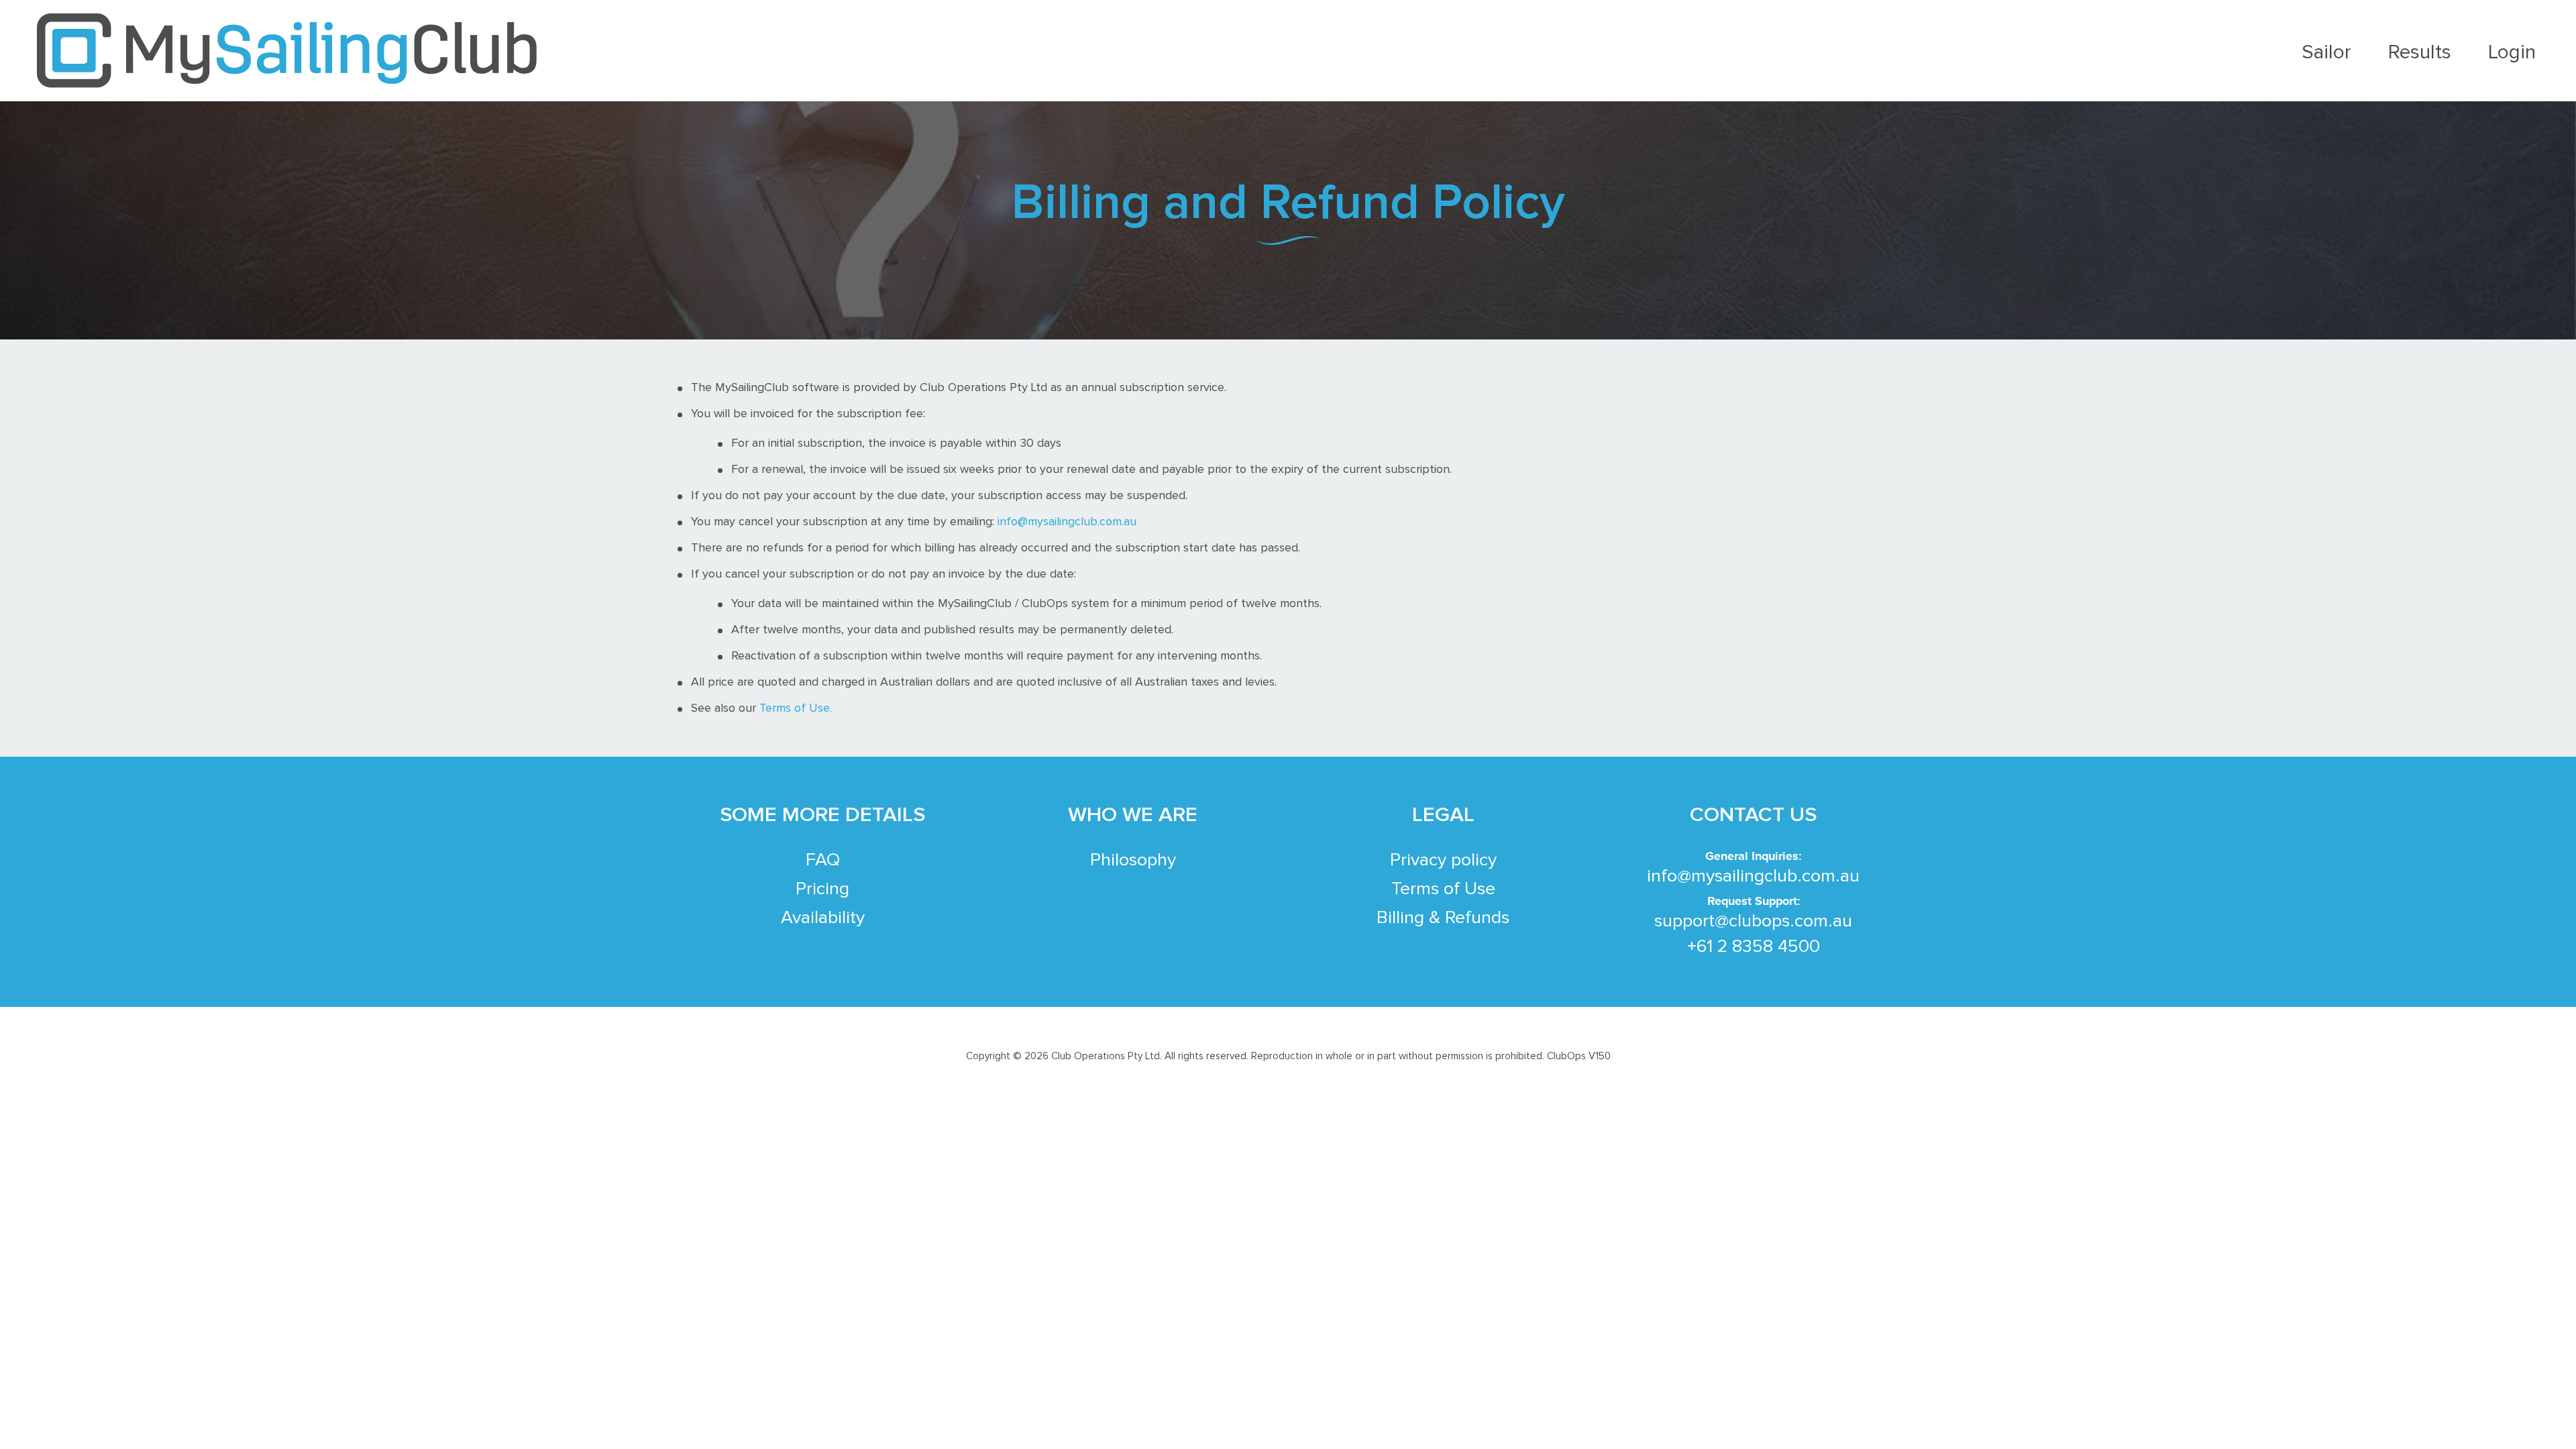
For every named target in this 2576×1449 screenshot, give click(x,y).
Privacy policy (1443, 860)
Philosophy (1133, 860)
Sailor (2326, 52)
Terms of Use (1443, 889)
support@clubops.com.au (1753, 921)
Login (2512, 52)
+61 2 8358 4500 (1754, 947)
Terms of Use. (796, 708)
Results (2420, 52)
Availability (823, 918)
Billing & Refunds (1443, 918)
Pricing (822, 889)
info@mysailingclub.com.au (1067, 522)
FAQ (823, 860)
